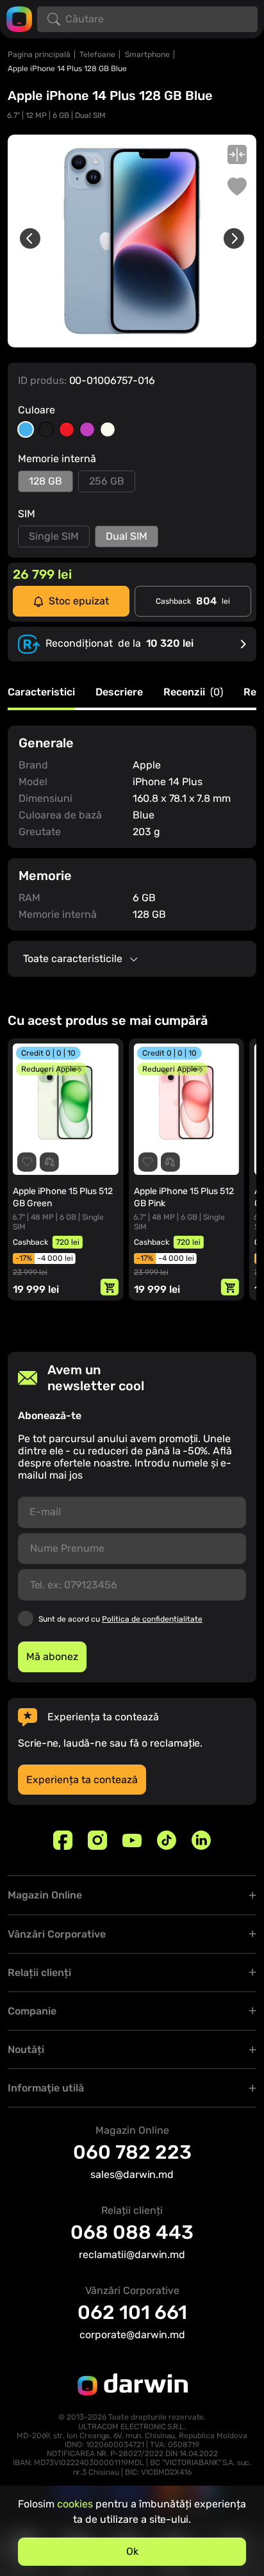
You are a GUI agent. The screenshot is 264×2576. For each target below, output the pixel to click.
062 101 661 (132, 2313)
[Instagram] (97, 1840)
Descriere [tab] (119, 693)
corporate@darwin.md (132, 2335)
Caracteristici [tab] (41, 693)
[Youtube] (132, 1840)
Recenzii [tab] (193, 693)
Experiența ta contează (82, 1780)
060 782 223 (132, 2152)
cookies (75, 2504)
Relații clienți (39, 1973)
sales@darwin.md (132, 2174)
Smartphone (147, 54)
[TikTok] (167, 1840)
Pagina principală (39, 54)
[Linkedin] (201, 1840)
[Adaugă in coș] (110, 1287)
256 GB (107, 481)
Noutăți (26, 2049)
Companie (32, 2011)
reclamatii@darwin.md (132, 2255)
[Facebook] (63, 1840)
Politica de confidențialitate (152, 1619)
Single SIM (54, 536)
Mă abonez (52, 1657)
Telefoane (97, 54)
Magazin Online (45, 1895)
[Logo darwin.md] (19, 18)
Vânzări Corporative (57, 1934)
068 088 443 (132, 2232)
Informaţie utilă (46, 2088)
